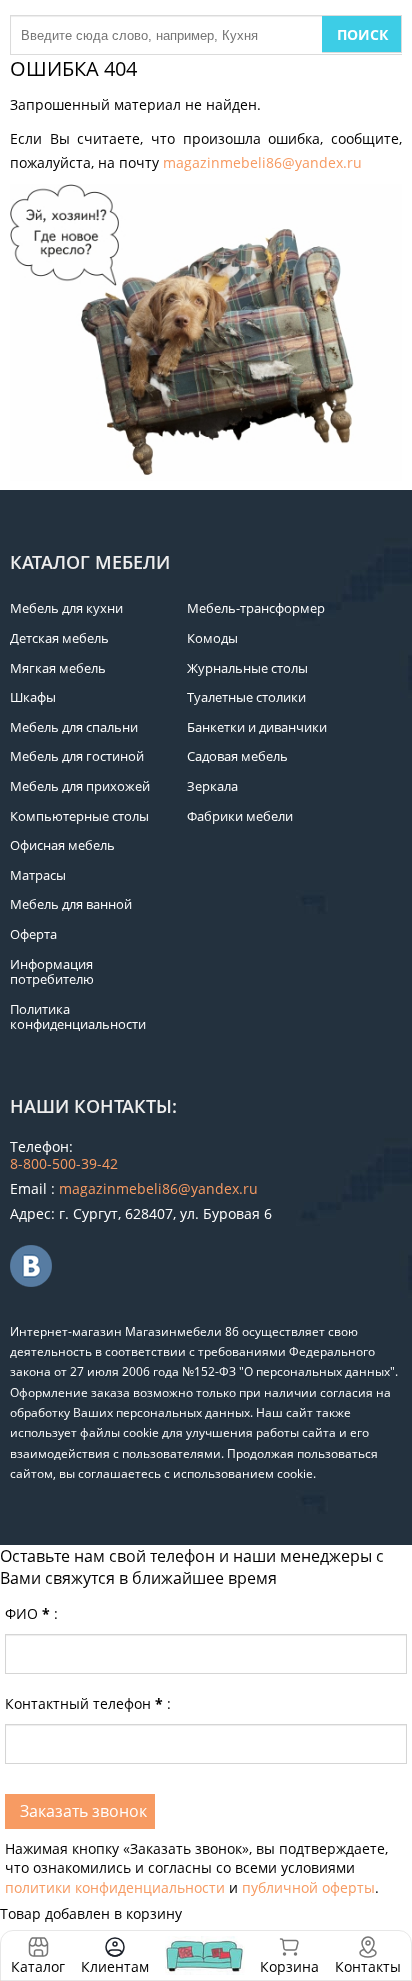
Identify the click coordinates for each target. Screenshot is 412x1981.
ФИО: (31, 1613)
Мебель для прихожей (80, 786)
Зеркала (212, 786)
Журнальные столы (247, 668)
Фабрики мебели (240, 816)
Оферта (33, 934)
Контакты (368, 1966)
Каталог (38, 1966)
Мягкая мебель (58, 668)
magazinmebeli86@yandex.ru (262, 162)
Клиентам (115, 1966)
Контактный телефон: (88, 1703)
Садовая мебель (237, 756)
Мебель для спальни (74, 727)
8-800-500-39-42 (64, 1163)
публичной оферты (308, 1887)
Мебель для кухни (66, 608)
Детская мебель (59, 638)
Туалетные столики (246, 697)
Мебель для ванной (71, 904)
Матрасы (38, 875)
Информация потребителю (52, 972)
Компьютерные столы (79, 816)
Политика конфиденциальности (78, 1017)
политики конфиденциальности (115, 1887)
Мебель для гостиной (77, 756)
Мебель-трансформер (256, 608)
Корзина (289, 1955)
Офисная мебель (62, 845)
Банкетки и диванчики (257, 727)
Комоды (212, 638)
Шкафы (33, 697)
